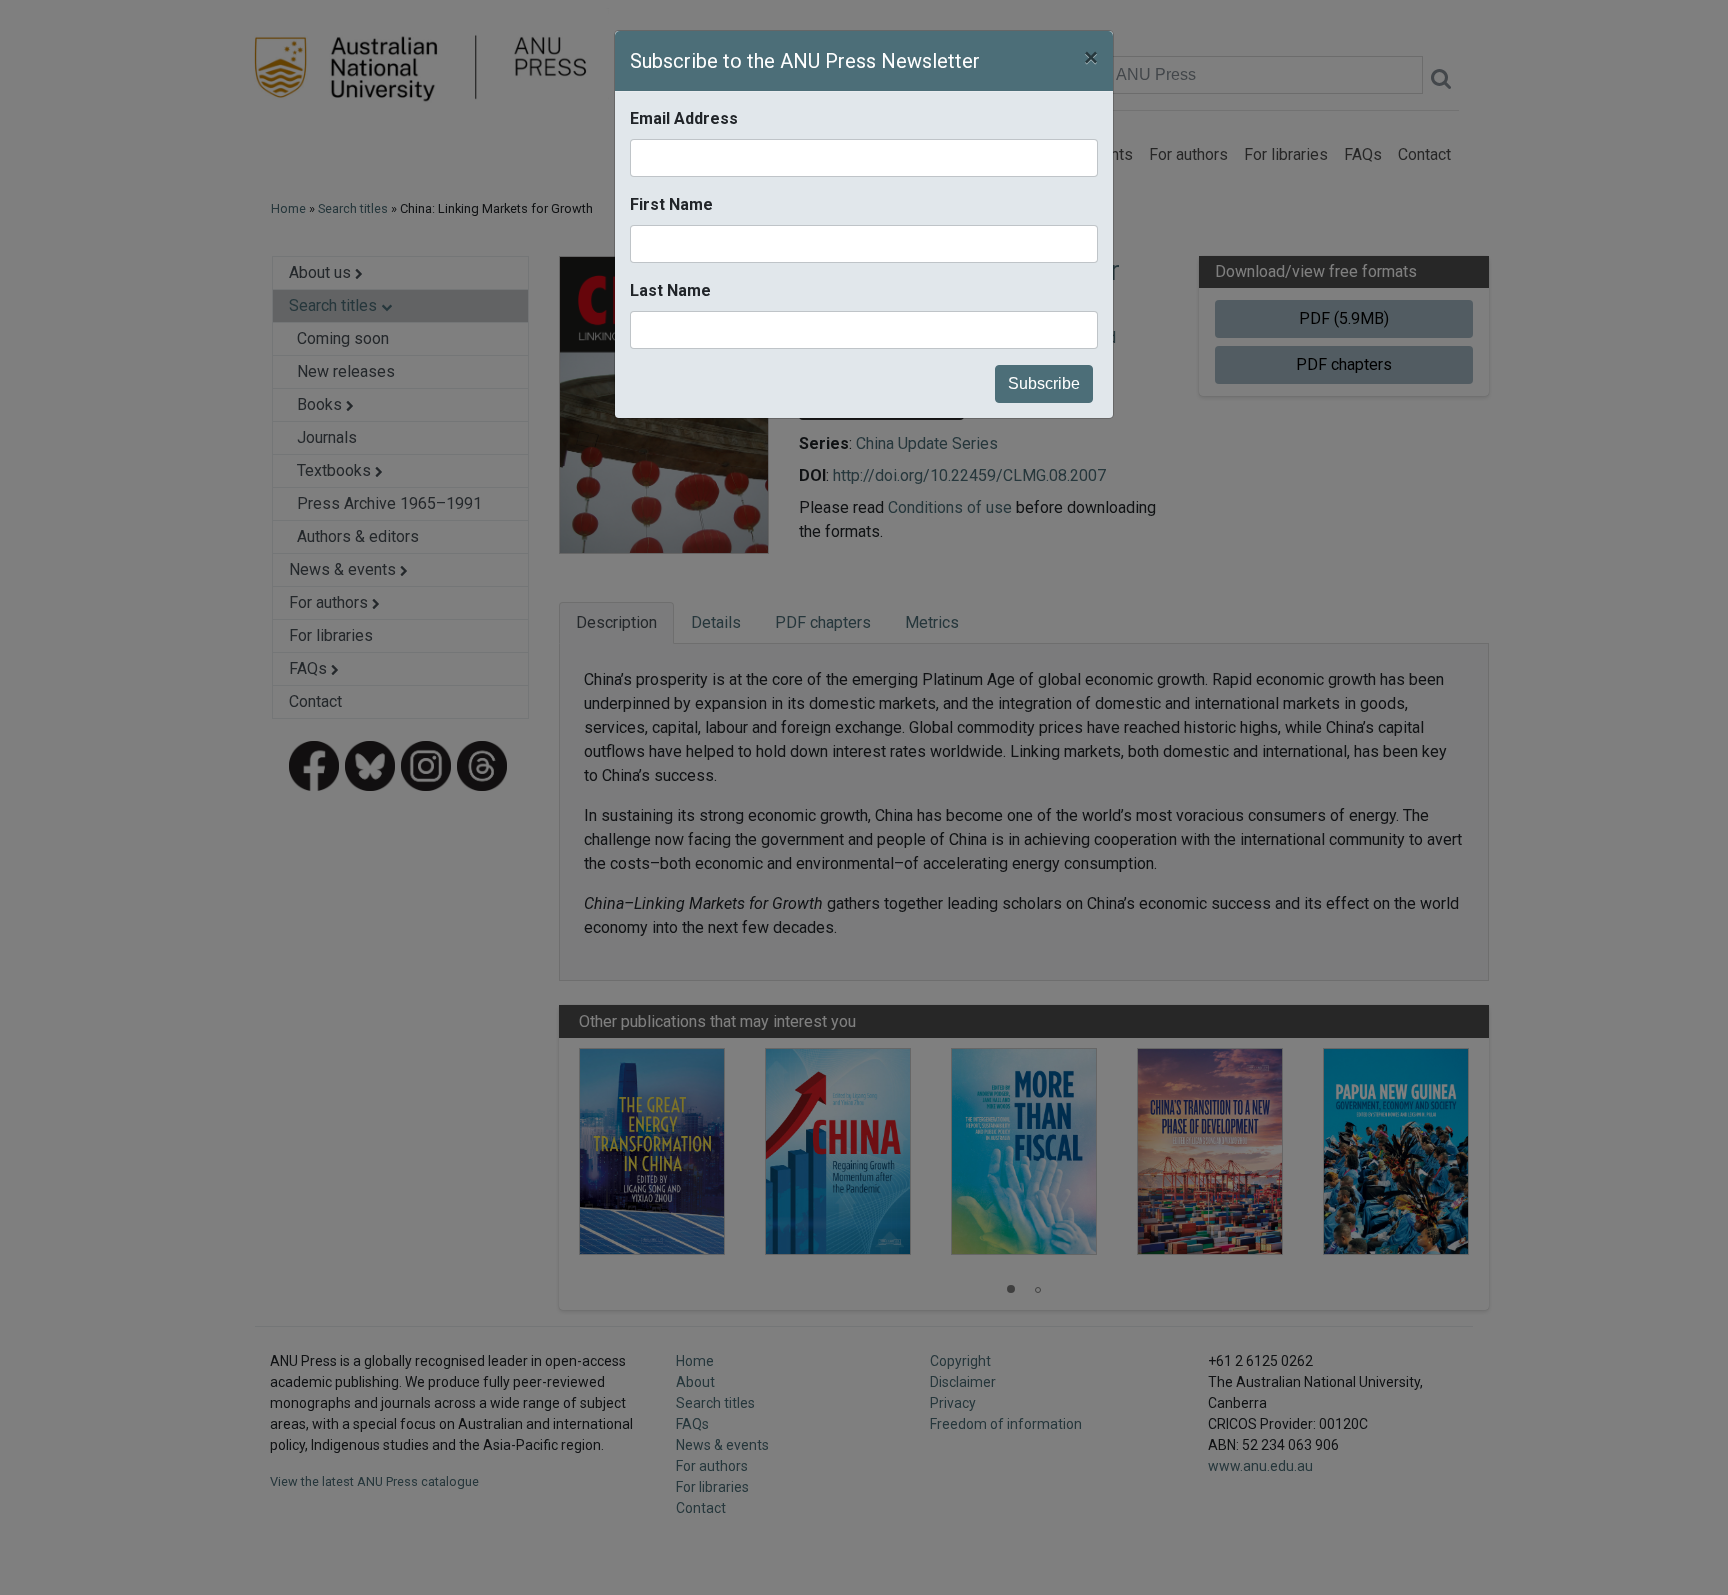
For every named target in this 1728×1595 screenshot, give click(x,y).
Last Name (670, 290)
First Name (671, 204)
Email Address (684, 118)
